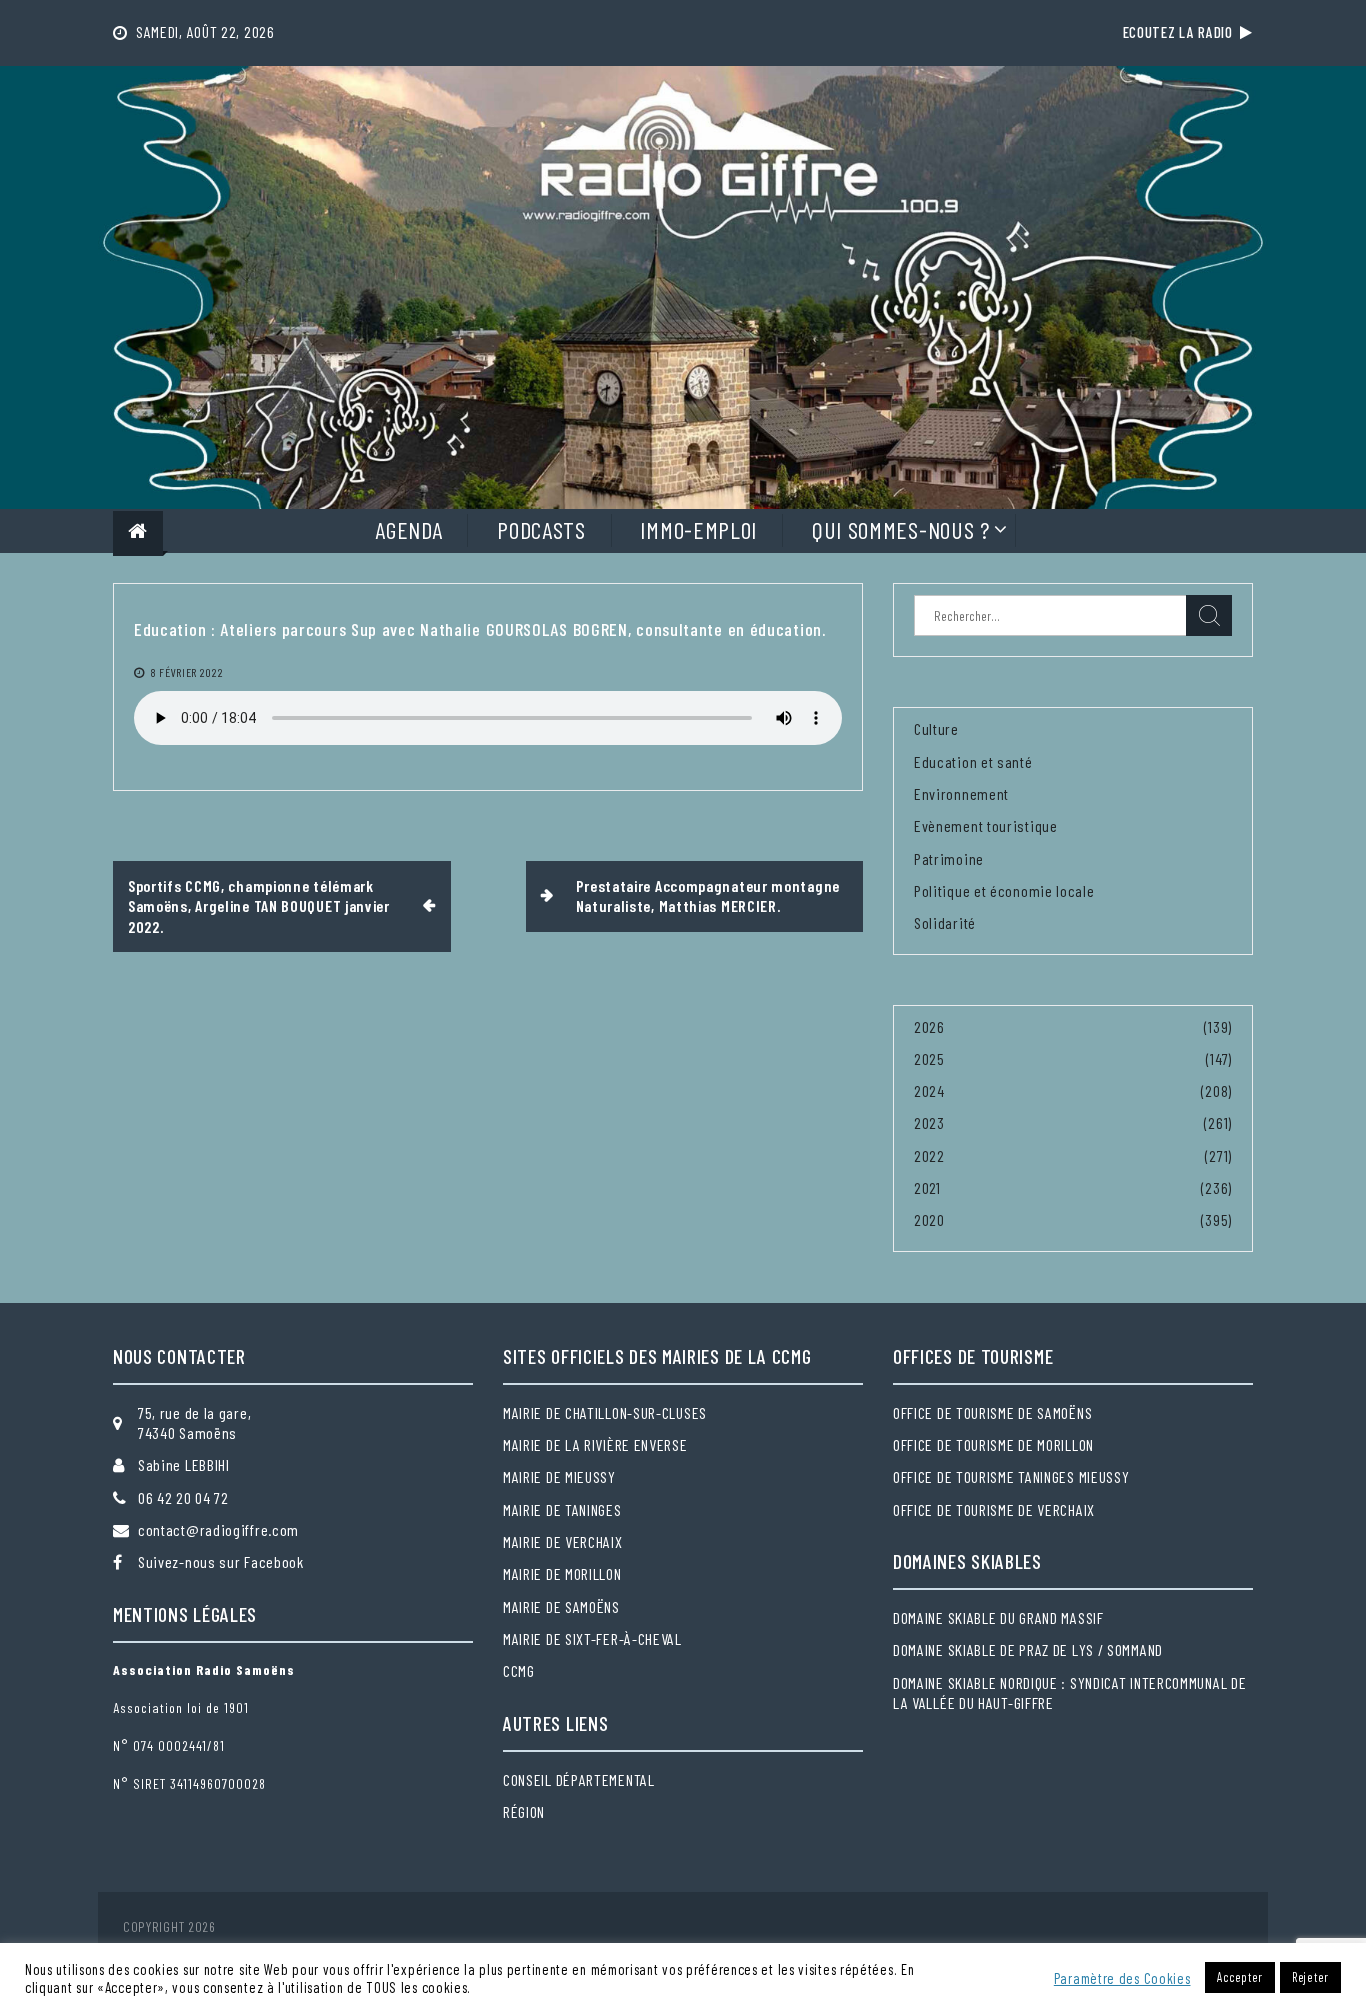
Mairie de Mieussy (559, 1476)
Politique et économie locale (1004, 890)
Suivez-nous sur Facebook (221, 1561)
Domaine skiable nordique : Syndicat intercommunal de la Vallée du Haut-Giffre (1069, 1692)
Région (524, 1811)
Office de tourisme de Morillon (993, 1444)
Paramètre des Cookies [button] (1122, 1978)
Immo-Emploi (698, 529)
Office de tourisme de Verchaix (994, 1509)
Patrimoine (949, 858)
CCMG (519, 1670)
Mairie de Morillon (562, 1573)
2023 (929, 1122)
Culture (936, 728)
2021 (927, 1187)
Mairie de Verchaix (563, 1541)
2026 (929, 1026)
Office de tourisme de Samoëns (992, 1412)
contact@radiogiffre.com (218, 1529)
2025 (929, 1058)
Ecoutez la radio (1182, 32)
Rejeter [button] (1310, 1977)
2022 (929, 1155)
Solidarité (945, 922)
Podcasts (541, 529)
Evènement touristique (986, 825)
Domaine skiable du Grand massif (998, 1617)
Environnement (961, 793)
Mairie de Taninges (562, 1509)
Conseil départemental (579, 1779)
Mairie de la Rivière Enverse (595, 1444)
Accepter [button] (1240, 1977)
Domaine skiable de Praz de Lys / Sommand (1028, 1649)
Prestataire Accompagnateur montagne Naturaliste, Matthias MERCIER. (708, 895)
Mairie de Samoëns (561, 1606)
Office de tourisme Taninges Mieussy (1011, 1476)
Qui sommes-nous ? (901, 529)
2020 (929, 1219)
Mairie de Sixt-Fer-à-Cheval (592, 1638)
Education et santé (973, 761)
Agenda (408, 529)
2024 (929, 1090)
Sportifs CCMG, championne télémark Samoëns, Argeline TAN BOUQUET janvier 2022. (259, 906)
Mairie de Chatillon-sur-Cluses (605, 1412)
